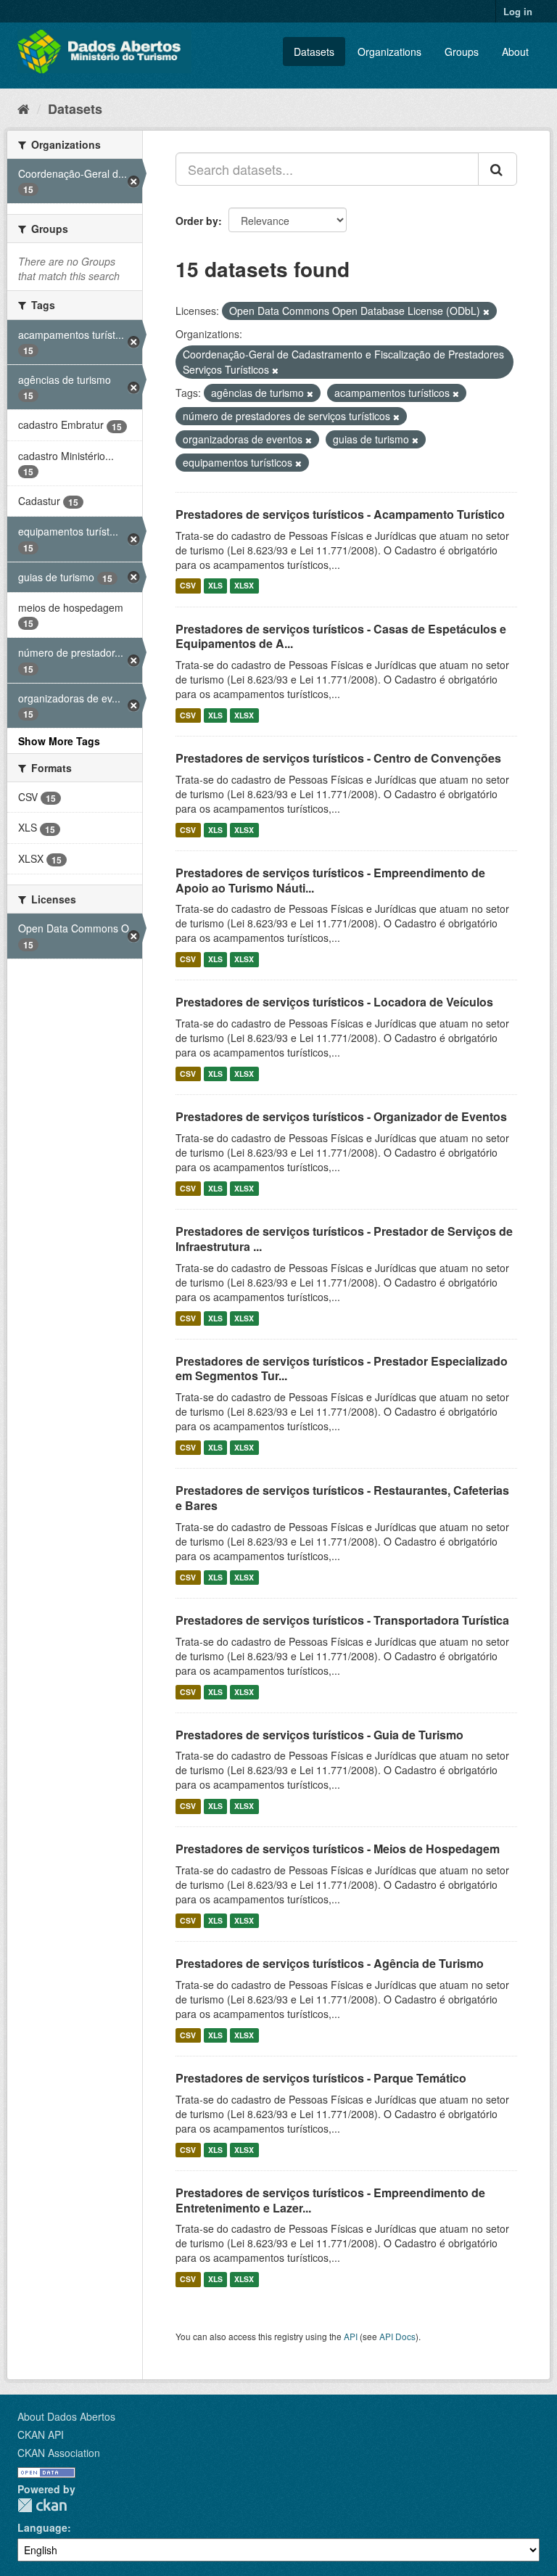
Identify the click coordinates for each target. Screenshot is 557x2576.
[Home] (24, 108)
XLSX (244, 586)
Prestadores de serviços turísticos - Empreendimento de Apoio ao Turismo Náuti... (330, 880)
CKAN (42, 2505)
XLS (215, 586)
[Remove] (486, 311)
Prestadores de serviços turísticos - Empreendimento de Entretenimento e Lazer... (330, 2200)
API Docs (397, 2336)
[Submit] (498, 169)
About (515, 52)
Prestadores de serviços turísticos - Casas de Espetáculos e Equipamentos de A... (341, 636)
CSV (188, 586)
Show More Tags (59, 741)
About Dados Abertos (66, 2416)
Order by (197, 221)
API (351, 2336)
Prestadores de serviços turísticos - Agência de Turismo (330, 1963)
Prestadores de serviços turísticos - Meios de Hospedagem (338, 1849)
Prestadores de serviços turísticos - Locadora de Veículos (334, 1002)
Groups (462, 52)
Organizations (389, 52)
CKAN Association (59, 2453)
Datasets (314, 52)
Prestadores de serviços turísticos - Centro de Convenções (338, 758)
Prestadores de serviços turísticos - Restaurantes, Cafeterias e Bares (342, 1498)
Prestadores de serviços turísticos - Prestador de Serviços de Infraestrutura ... (344, 1239)
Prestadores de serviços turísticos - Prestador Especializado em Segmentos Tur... (342, 1369)
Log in (518, 11)
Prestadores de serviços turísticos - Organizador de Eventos (341, 1116)
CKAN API (41, 2435)
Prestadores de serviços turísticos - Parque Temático (321, 2078)
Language (42, 2527)
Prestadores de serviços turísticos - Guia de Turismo (319, 1735)
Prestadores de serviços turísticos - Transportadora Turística (342, 1620)
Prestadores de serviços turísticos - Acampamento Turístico (340, 514)
